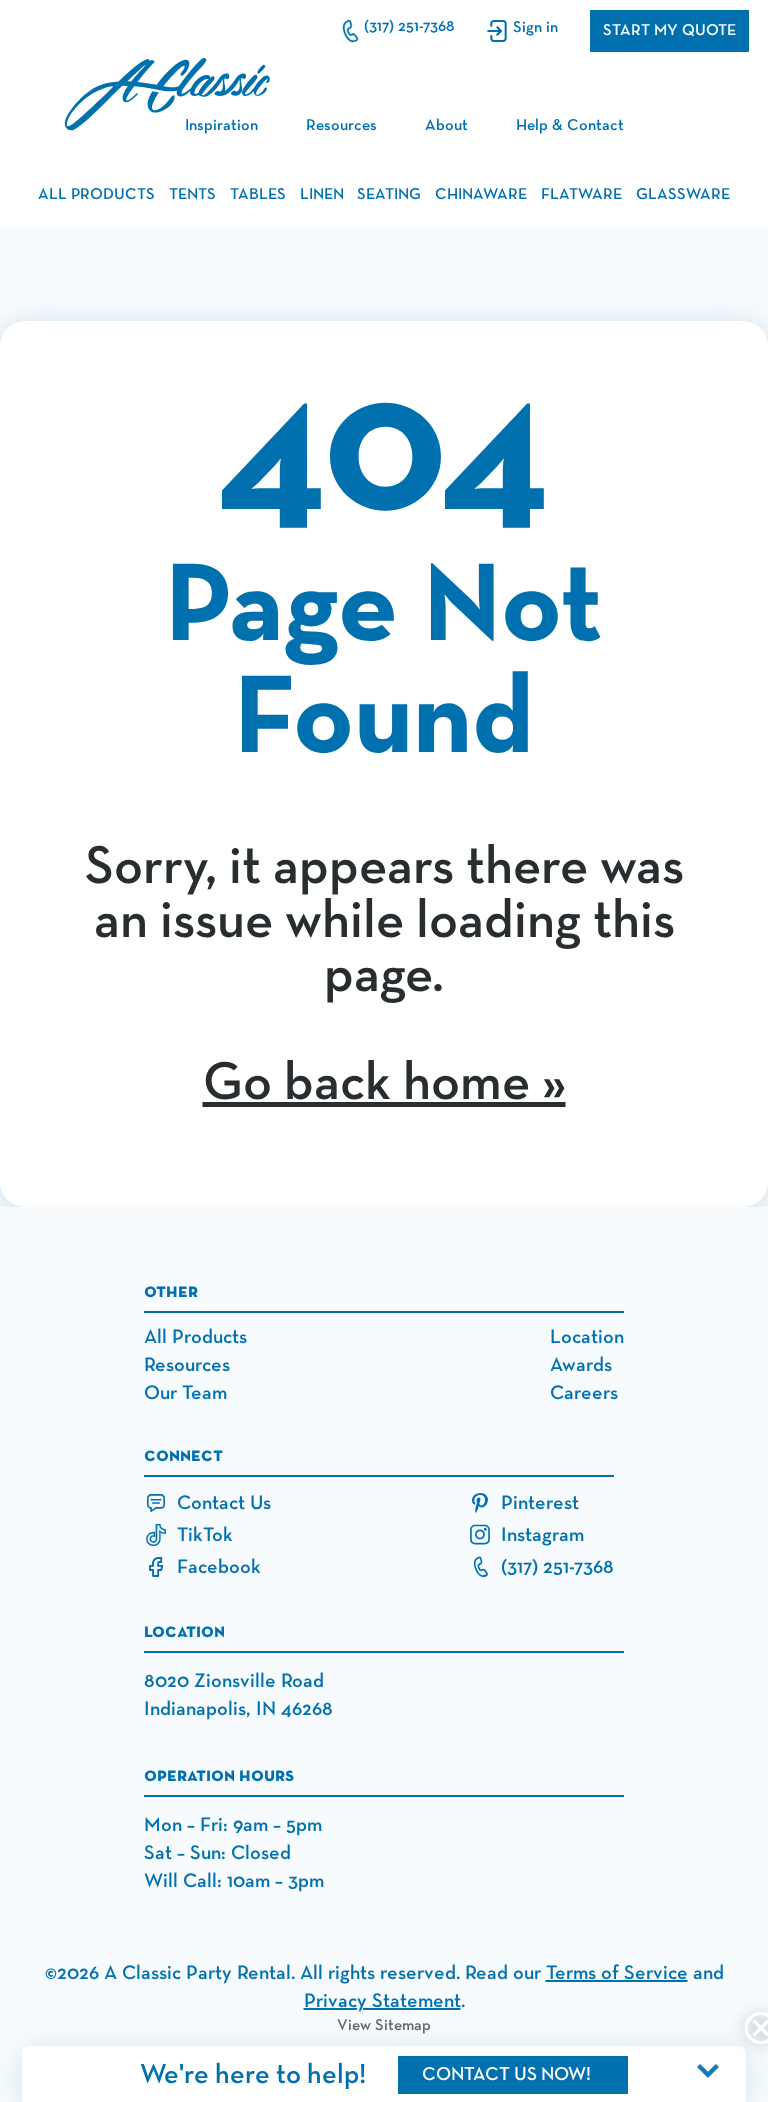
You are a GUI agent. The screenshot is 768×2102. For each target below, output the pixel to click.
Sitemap (403, 2026)
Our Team (185, 1393)
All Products (195, 1337)
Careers (584, 1393)
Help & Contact (570, 126)
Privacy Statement (382, 2001)
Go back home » (384, 1084)
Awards (581, 1365)
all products (96, 195)
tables (258, 195)
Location (587, 1337)
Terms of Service (617, 1973)
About (446, 126)
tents (192, 195)
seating (389, 195)
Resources (341, 126)
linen (322, 195)
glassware (683, 195)
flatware (581, 195)
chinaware (481, 195)
